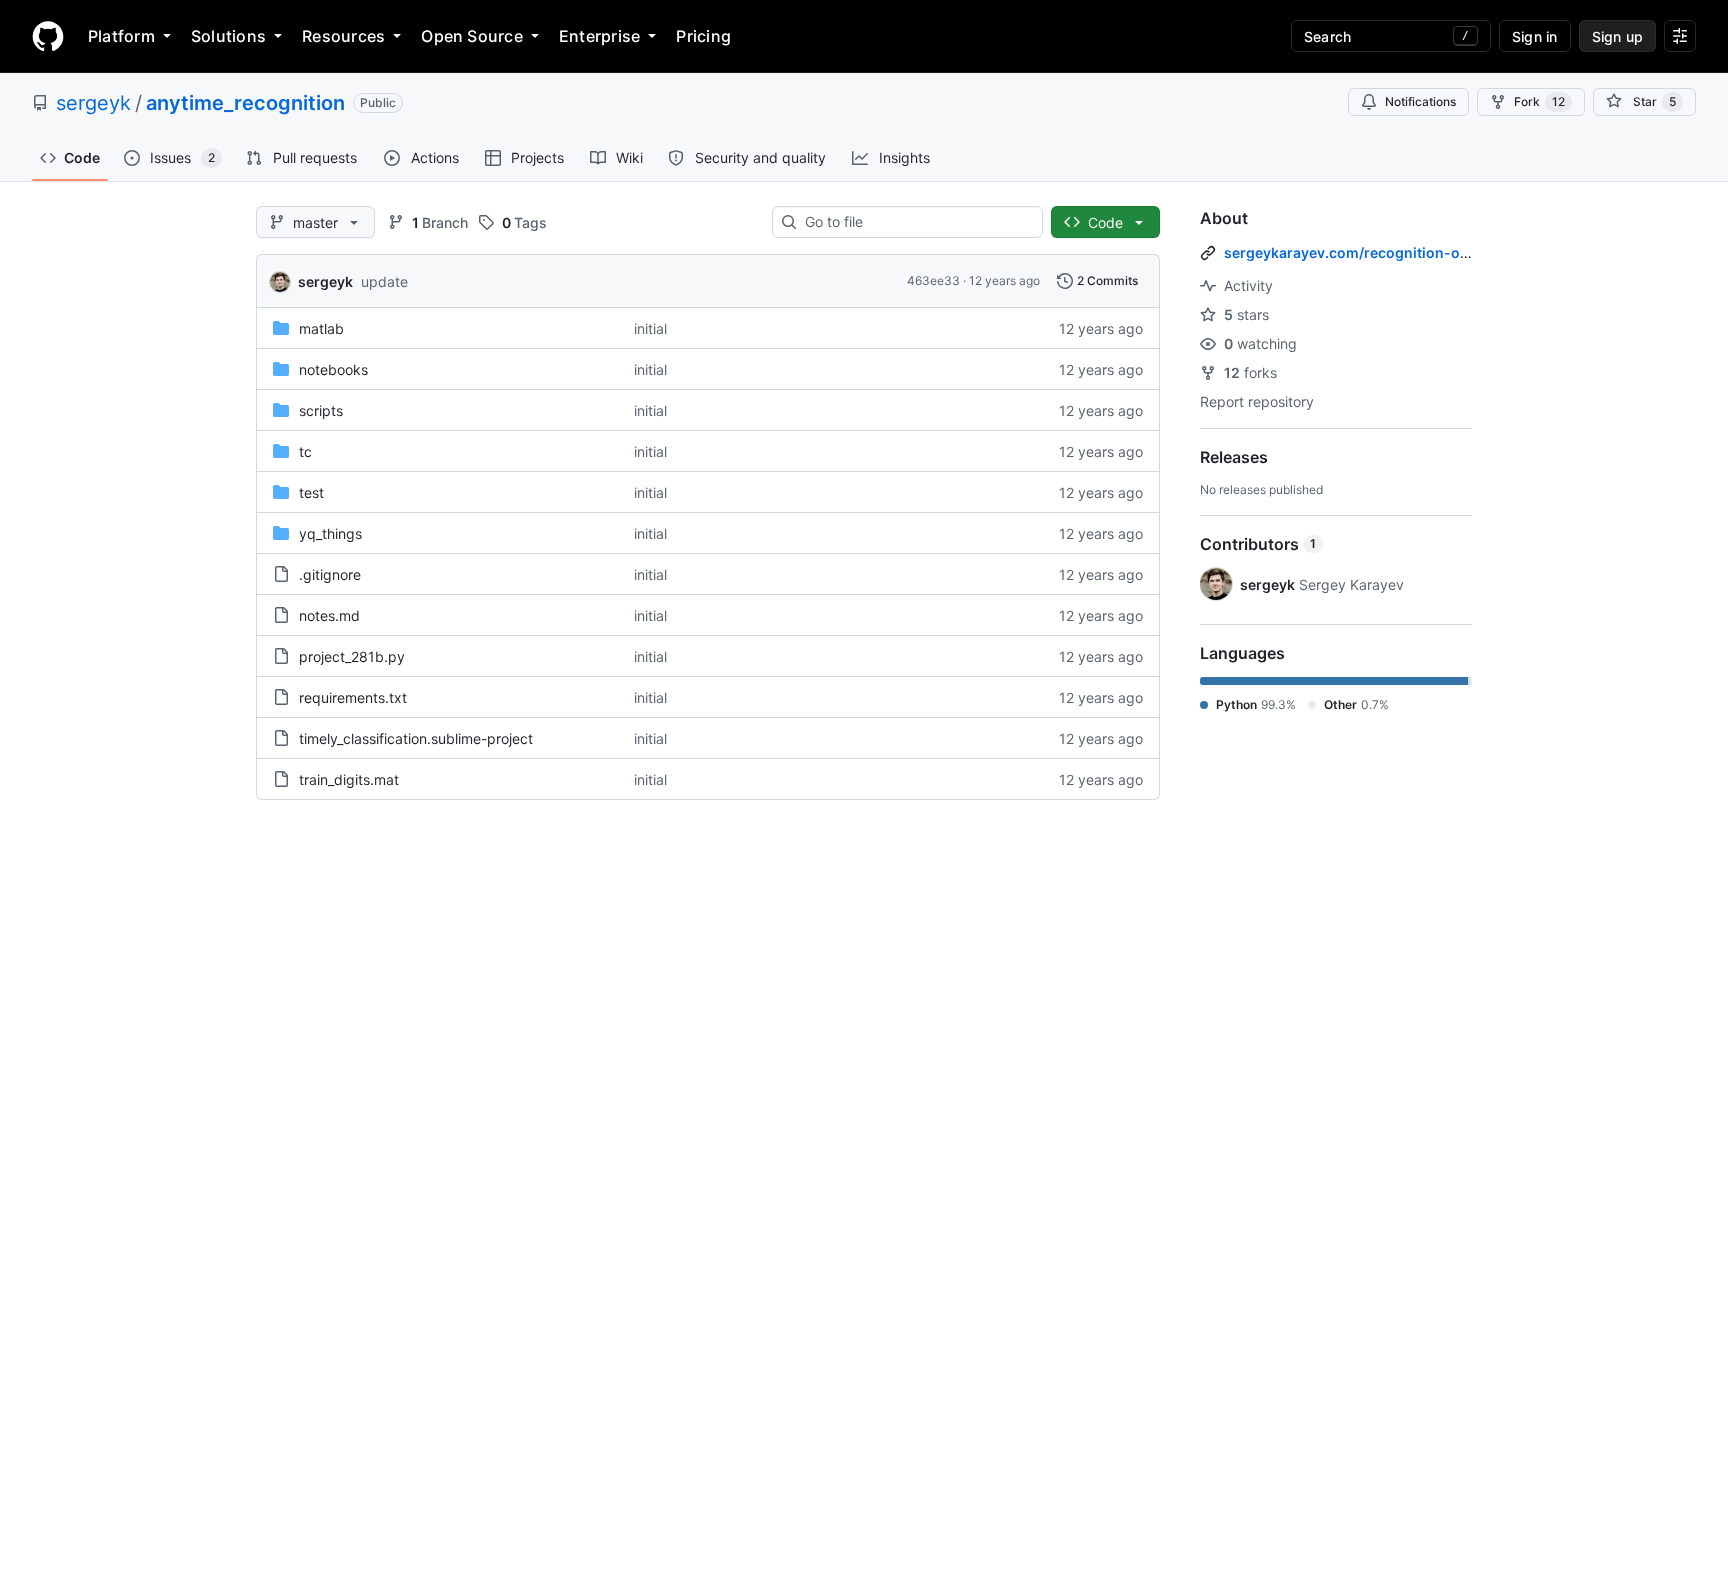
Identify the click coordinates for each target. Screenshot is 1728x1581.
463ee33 (933, 280)
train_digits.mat (349, 779)
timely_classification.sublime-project (416, 738)
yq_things (330, 533)
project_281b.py (352, 656)
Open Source (472, 36)
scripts (321, 410)
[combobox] (915, 222)
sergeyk (93, 103)
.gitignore (330, 574)
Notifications (1420, 101)
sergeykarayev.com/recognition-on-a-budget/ (1384, 252)
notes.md (329, 615)
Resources (343, 36)
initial (650, 328)
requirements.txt (353, 697)
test (311, 492)
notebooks (333, 369)
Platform (121, 36)
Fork (1539, 101)
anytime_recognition (245, 103)
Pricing (703, 36)
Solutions (228, 36)
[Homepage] (48, 36)
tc (305, 451)
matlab (321, 328)
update (384, 281)
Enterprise (599, 36)
